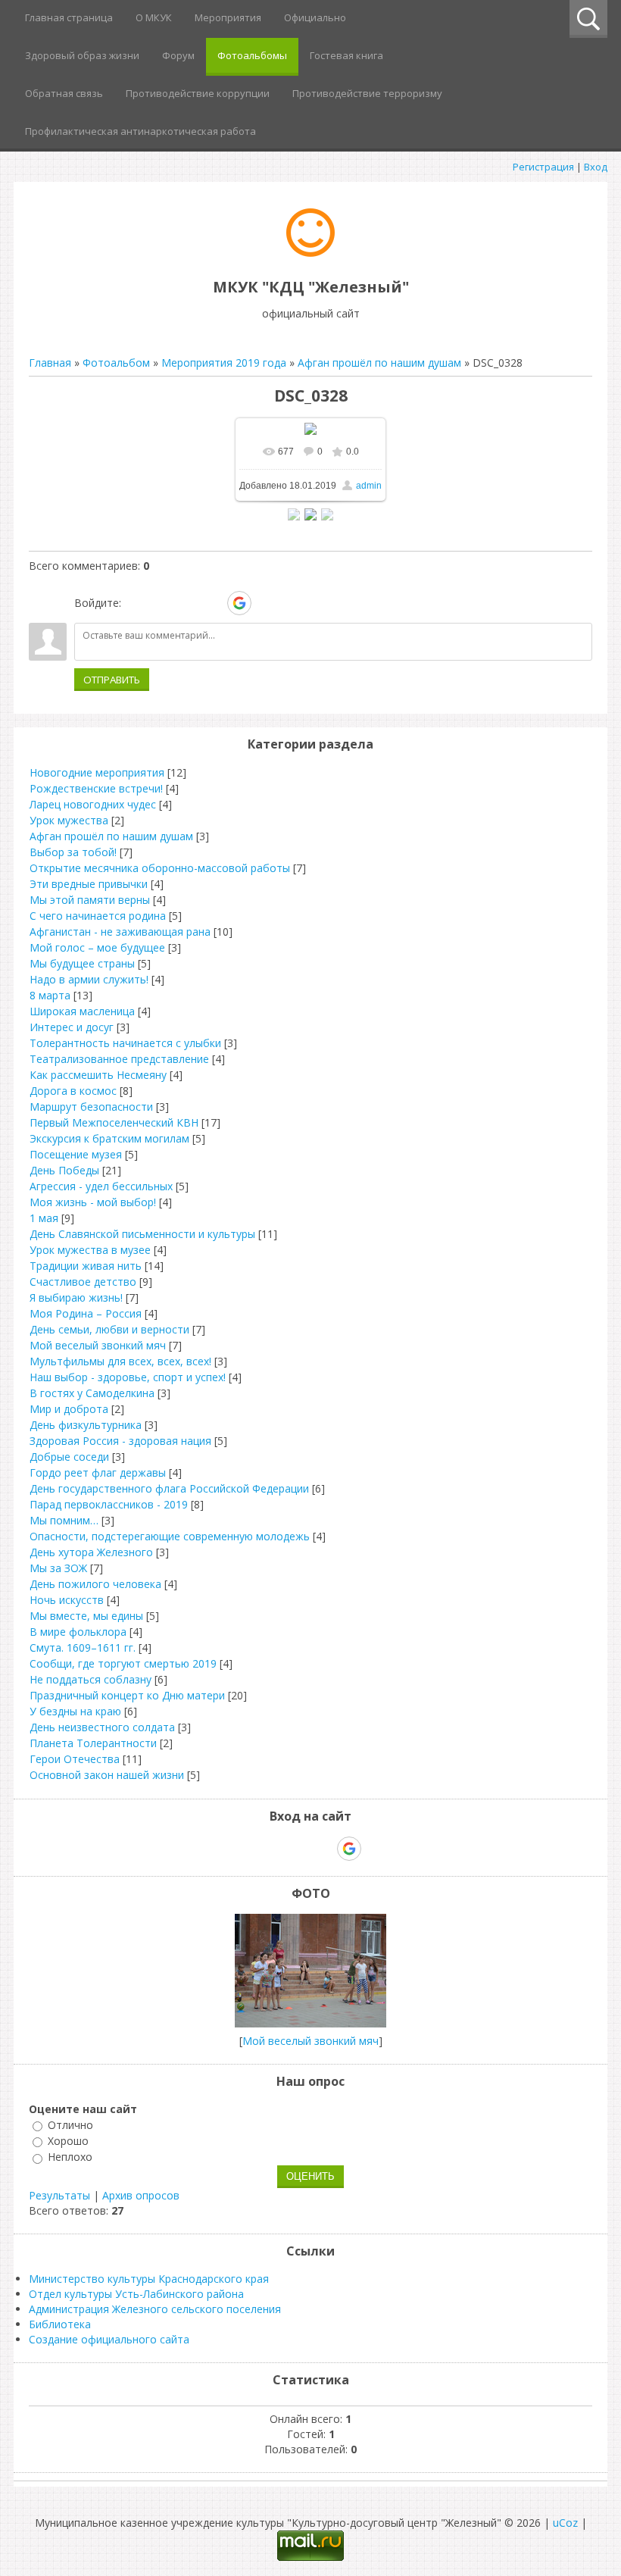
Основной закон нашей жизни (107, 1775)
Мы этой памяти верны (90, 900)
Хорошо (68, 2141)
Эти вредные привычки (89, 884)
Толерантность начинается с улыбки (125, 1043)
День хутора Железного (91, 1552)
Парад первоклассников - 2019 (109, 1504)
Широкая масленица (82, 1011)
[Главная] (310, 253)
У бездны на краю (75, 1711)
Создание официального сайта (109, 2339)
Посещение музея (76, 1154)
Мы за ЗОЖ (58, 1568)
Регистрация (543, 167)
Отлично (70, 2125)
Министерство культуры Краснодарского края (149, 2279)
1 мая (44, 1218)
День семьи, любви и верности (109, 1329)
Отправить (112, 680)
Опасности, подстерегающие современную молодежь (170, 1536)
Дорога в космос (73, 1091)
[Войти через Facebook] (187, 603)
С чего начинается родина (98, 916)
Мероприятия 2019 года (224, 363)
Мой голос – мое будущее (97, 947)
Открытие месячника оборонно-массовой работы (160, 868)
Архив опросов (141, 2195)
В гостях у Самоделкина (92, 1393)
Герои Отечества (75, 1759)
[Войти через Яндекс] (213, 603)
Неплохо (70, 2157)
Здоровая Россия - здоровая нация (120, 1441)
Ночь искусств (67, 1600)
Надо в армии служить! (89, 979)
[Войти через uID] (136, 603)
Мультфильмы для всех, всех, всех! (120, 1361)
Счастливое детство (83, 1282)
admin (369, 486)
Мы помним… (64, 1520)
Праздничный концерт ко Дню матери (127, 1695)
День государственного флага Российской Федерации (169, 1488)
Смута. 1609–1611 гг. (83, 1648)
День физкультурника (86, 1425)
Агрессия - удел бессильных (101, 1186)
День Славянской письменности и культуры (142, 1234)
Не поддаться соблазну (90, 1679)
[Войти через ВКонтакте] (161, 603)
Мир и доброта (69, 1409)
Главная (50, 363)
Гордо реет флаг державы (98, 1472)
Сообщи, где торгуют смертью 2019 (123, 1663)
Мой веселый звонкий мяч (98, 1345)
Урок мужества (69, 820)
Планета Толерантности (93, 1743)
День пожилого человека (95, 1584)
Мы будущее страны (82, 963)
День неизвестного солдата (102, 1727)
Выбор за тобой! (73, 852)
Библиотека (60, 2324)
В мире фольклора (78, 1632)
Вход (596, 167)
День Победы (64, 1170)
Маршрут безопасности (91, 1107)
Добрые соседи (69, 1457)
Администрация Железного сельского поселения (155, 2309)
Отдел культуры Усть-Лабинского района (136, 2294)
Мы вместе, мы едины (86, 1616)
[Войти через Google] (239, 603)
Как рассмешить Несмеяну (98, 1075)
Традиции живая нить (86, 1266)
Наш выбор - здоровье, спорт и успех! (128, 1377)
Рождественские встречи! (96, 788)
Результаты (59, 2195)
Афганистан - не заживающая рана (120, 932)
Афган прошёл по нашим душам (379, 363)
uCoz (565, 2523)
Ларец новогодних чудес (93, 804)
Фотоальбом (116, 363)
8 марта (50, 995)
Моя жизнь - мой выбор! (93, 1202)
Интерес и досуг (72, 1027)
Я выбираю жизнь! (76, 1297)
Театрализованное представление (119, 1059)
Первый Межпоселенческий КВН (114, 1122)
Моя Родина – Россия (86, 1313)
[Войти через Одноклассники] (266, 603)
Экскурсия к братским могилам (109, 1138)
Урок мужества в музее (90, 1250)
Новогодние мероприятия (97, 772)
